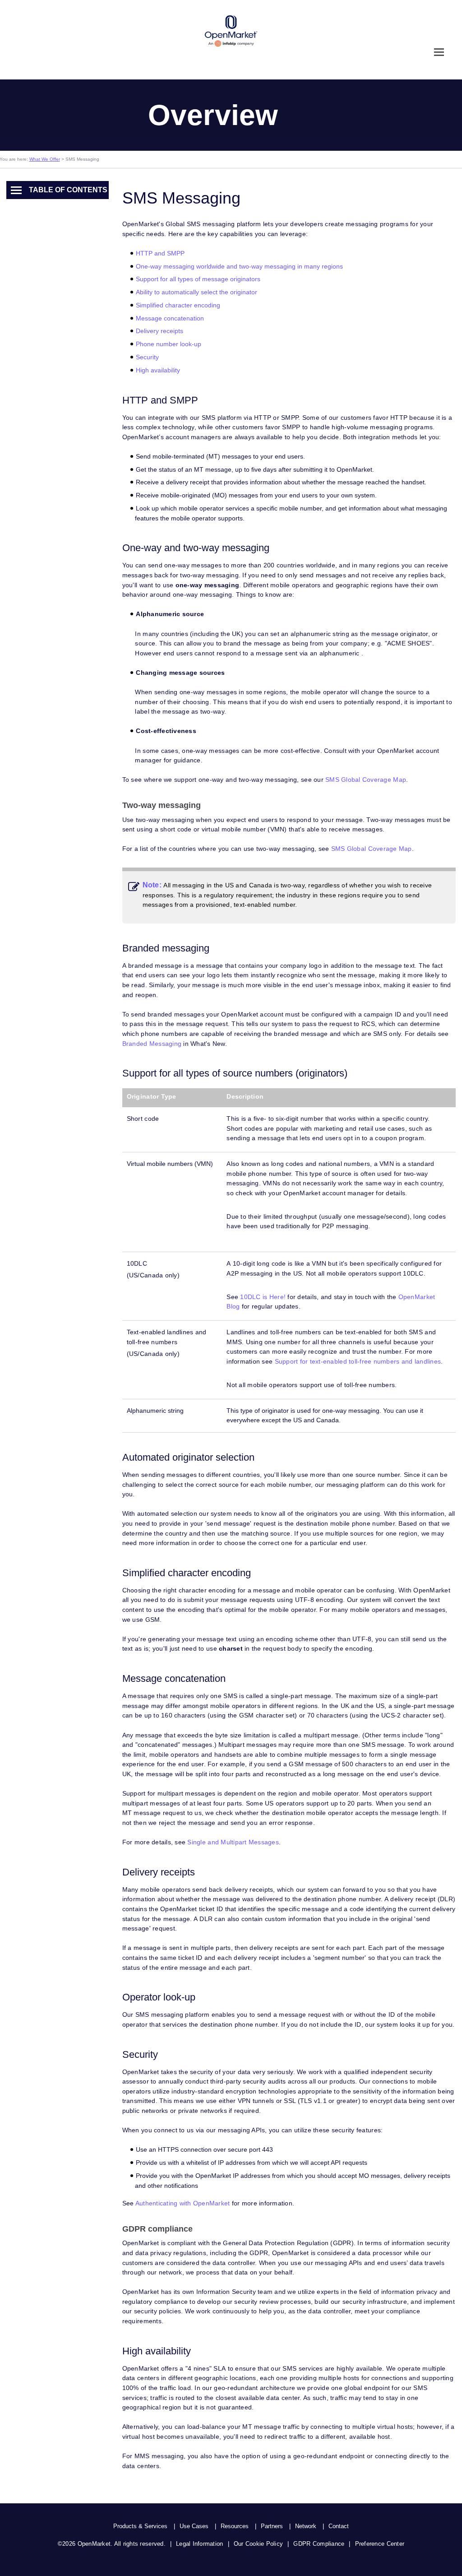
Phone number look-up (169, 344)
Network (306, 2526)
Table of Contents (68, 190)
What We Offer (45, 159)
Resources (235, 2526)
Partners (272, 2526)
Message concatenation (170, 318)
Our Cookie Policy (258, 2544)
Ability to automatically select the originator (196, 292)
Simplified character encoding (178, 305)
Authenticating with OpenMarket (183, 2203)
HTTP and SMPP (160, 253)
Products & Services (140, 2526)
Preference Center (380, 2544)
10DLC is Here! (263, 1297)
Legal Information (199, 2544)
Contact (339, 2526)
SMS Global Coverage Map (366, 780)
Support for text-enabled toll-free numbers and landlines (358, 1361)
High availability (158, 370)
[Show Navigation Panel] (439, 52)
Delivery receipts (159, 331)
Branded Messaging (152, 1044)
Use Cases (194, 2526)
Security (147, 357)
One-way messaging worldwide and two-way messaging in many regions (239, 266)
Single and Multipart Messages (233, 1842)
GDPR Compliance (319, 2544)
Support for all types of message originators (198, 279)
